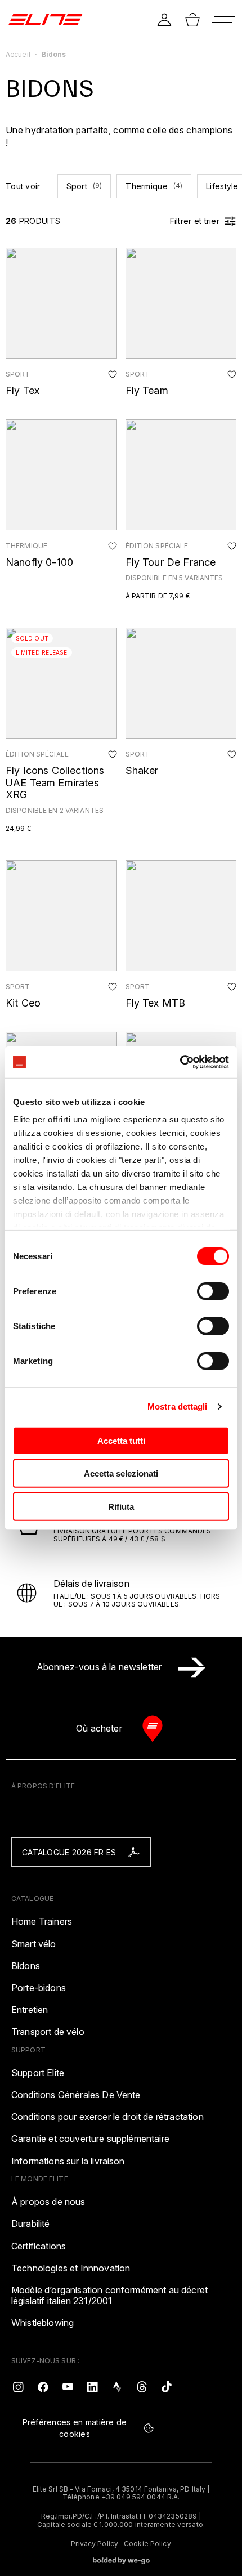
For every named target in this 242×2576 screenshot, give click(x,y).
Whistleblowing (42, 2323)
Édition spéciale (157, 546)
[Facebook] (43, 2386)
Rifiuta (121, 1506)
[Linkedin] (92, 2386)
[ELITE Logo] (45, 20)
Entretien (30, 2010)
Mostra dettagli (178, 1406)
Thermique (154, 186)
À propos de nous (48, 2202)
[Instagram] (18, 2386)
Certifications (39, 2246)
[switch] (213, 1291)
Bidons (26, 1966)
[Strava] (117, 2386)
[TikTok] (167, 2386)
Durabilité (31, 2224)
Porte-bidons (39, 1988)
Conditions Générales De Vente (76, 2095)
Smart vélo (34, 1944)
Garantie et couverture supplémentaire (90, 2139)
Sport (84, 186)
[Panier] (192, 20)
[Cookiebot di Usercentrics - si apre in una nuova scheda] (180, 1062)
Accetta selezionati (121, 1473)
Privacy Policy (95, 2544)
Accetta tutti (121, 1440)
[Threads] (142, 2386)
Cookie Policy (147, 2544)
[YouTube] (68, 2386)
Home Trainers (42, 1922)
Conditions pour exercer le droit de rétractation (107, 2117)
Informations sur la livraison (68, 2161)
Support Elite (38, 2073)
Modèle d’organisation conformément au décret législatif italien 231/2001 (109, 2296)
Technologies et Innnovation (71, 2268)
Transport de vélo (48, 2032)
